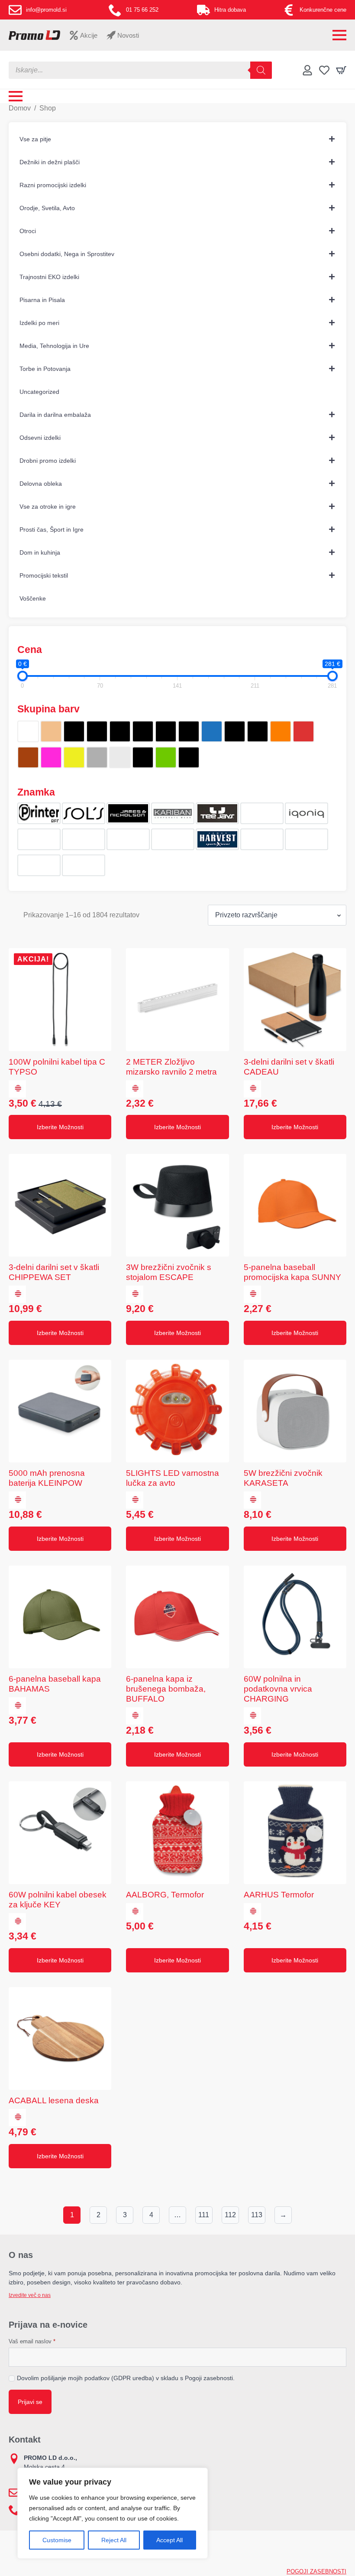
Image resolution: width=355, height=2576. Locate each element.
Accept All (169, 2540)
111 (204, 2215)
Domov (20, 108)
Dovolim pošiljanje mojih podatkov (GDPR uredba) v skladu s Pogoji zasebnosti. (126, 2378)
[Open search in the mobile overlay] (140, 70)
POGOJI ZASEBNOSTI (316, 2571)
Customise (57, 2540)
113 (257, 2215)
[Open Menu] (339, 35)
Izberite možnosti (60, 1127)
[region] (113, 2513)
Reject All (114, 2540)
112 (230, 2215)
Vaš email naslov (32, 2341)
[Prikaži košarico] (341, 70)
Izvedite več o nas (30, 2295)
